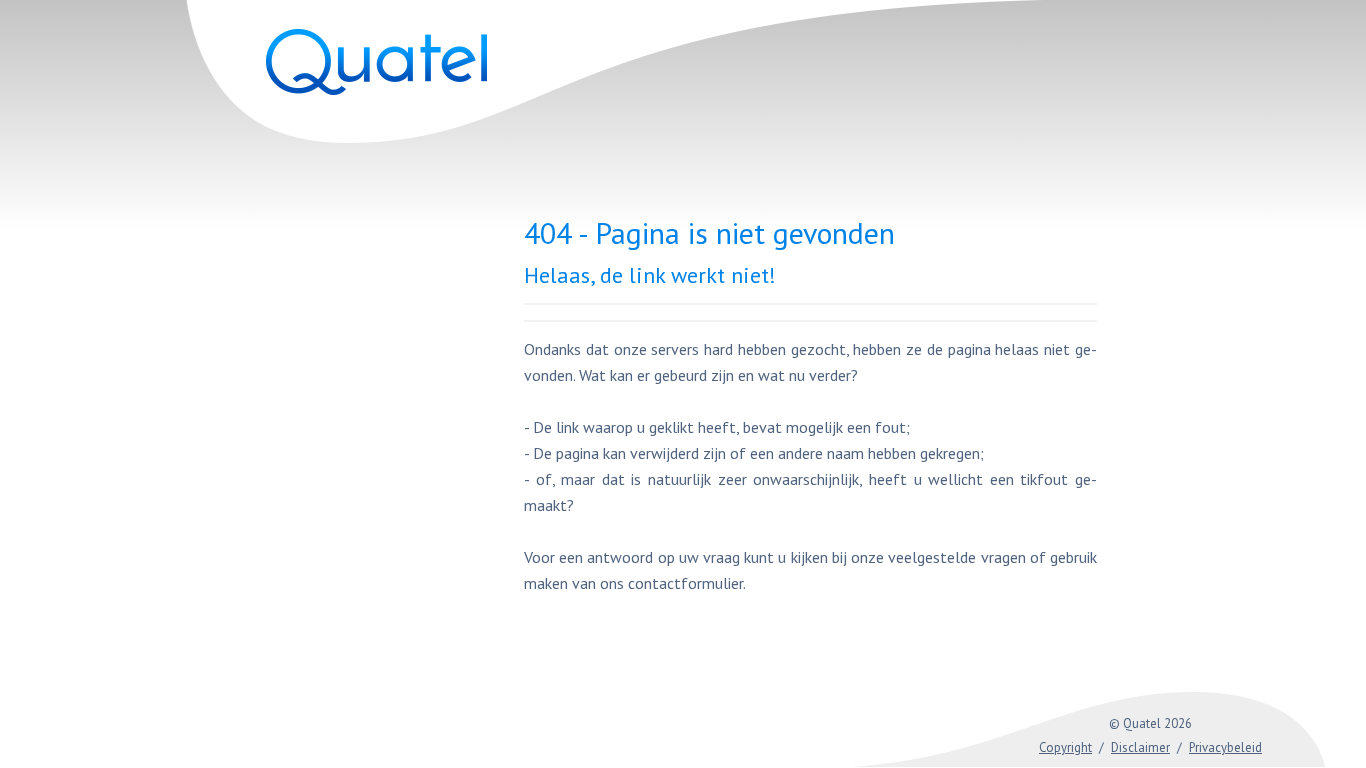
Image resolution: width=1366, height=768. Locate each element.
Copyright (1065, 747)
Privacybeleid (1225, 747)
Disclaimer (1140, 747)
